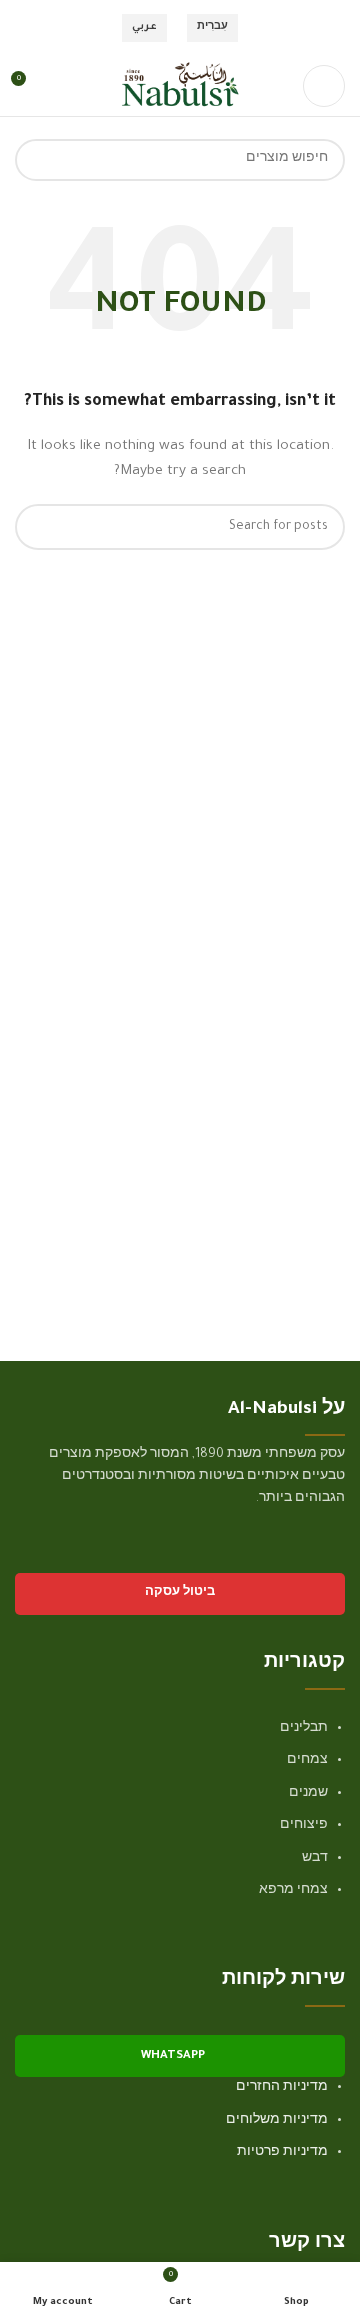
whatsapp (173, 2056)
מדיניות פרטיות (282, 2153)
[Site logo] (180, 87)
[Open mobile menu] (324, 86)
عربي (144, 27)
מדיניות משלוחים (277, 2121)
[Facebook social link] (332, 1557)
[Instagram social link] (306, 1557)
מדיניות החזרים (282, 2088)
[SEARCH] (36, 160)
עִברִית (212, 27)
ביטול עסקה (180, 1593)
